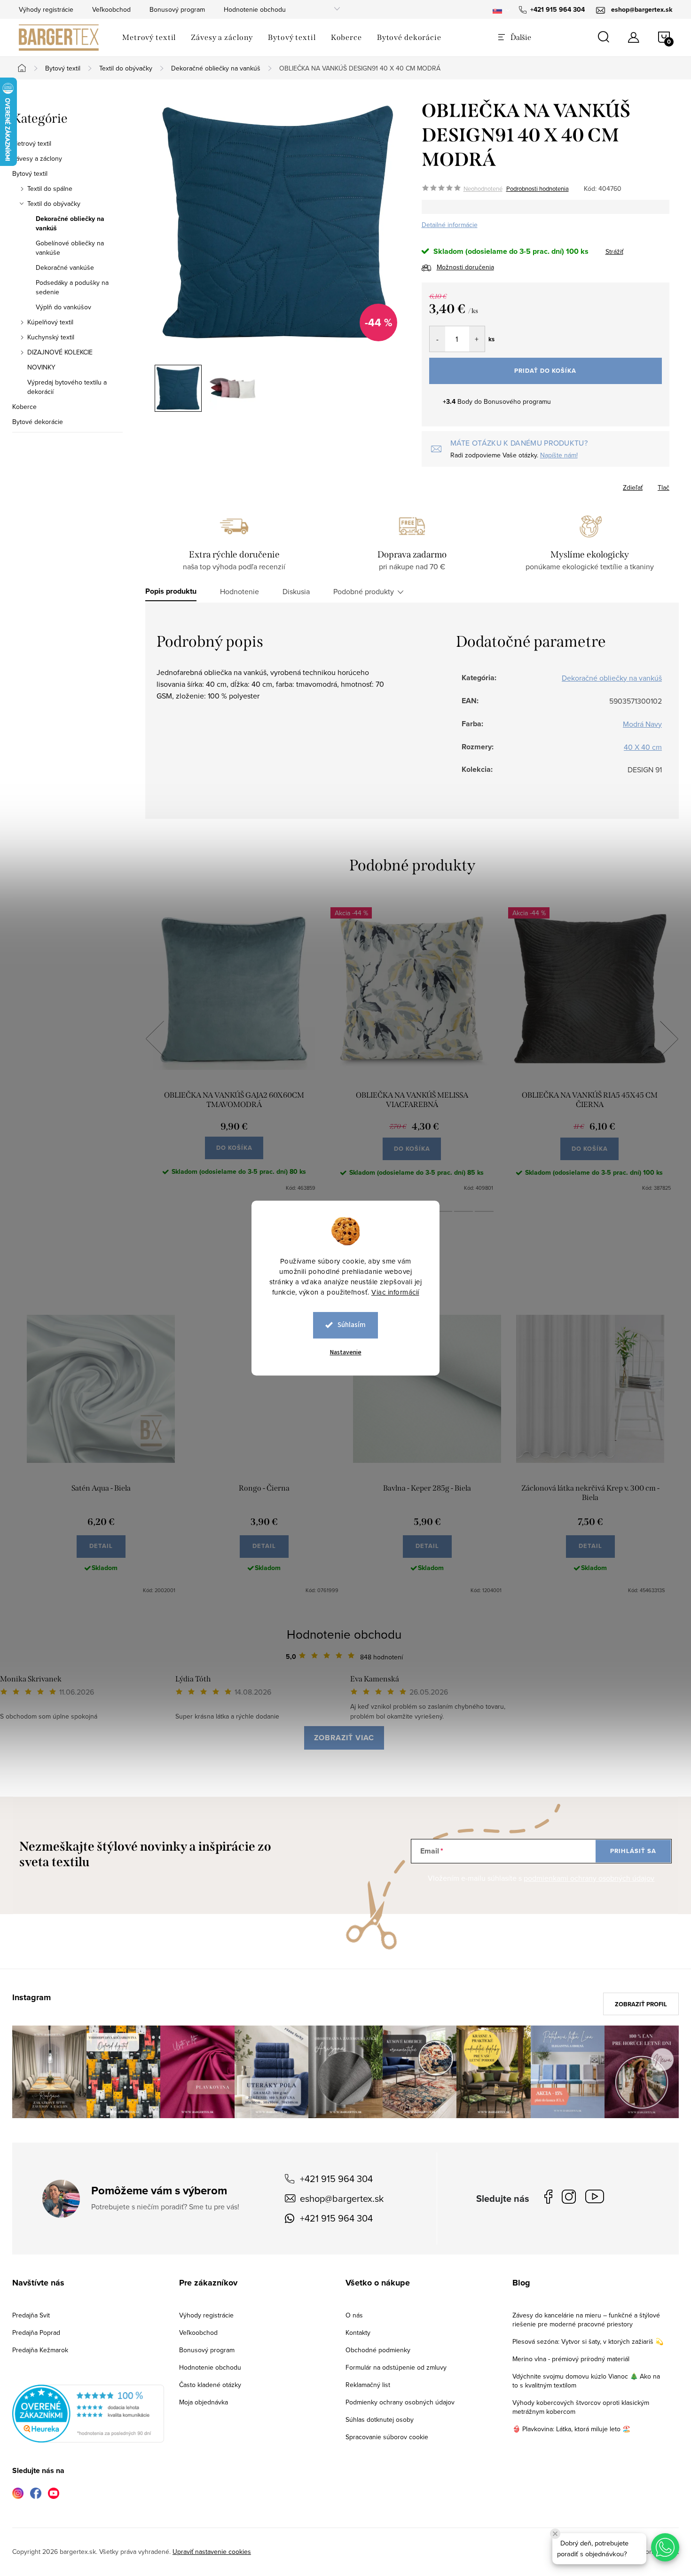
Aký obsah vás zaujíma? (409, 1275)
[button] (665, 2547)
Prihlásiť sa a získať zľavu (436, 1370)
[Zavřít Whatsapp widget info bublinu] (555, 2534)
